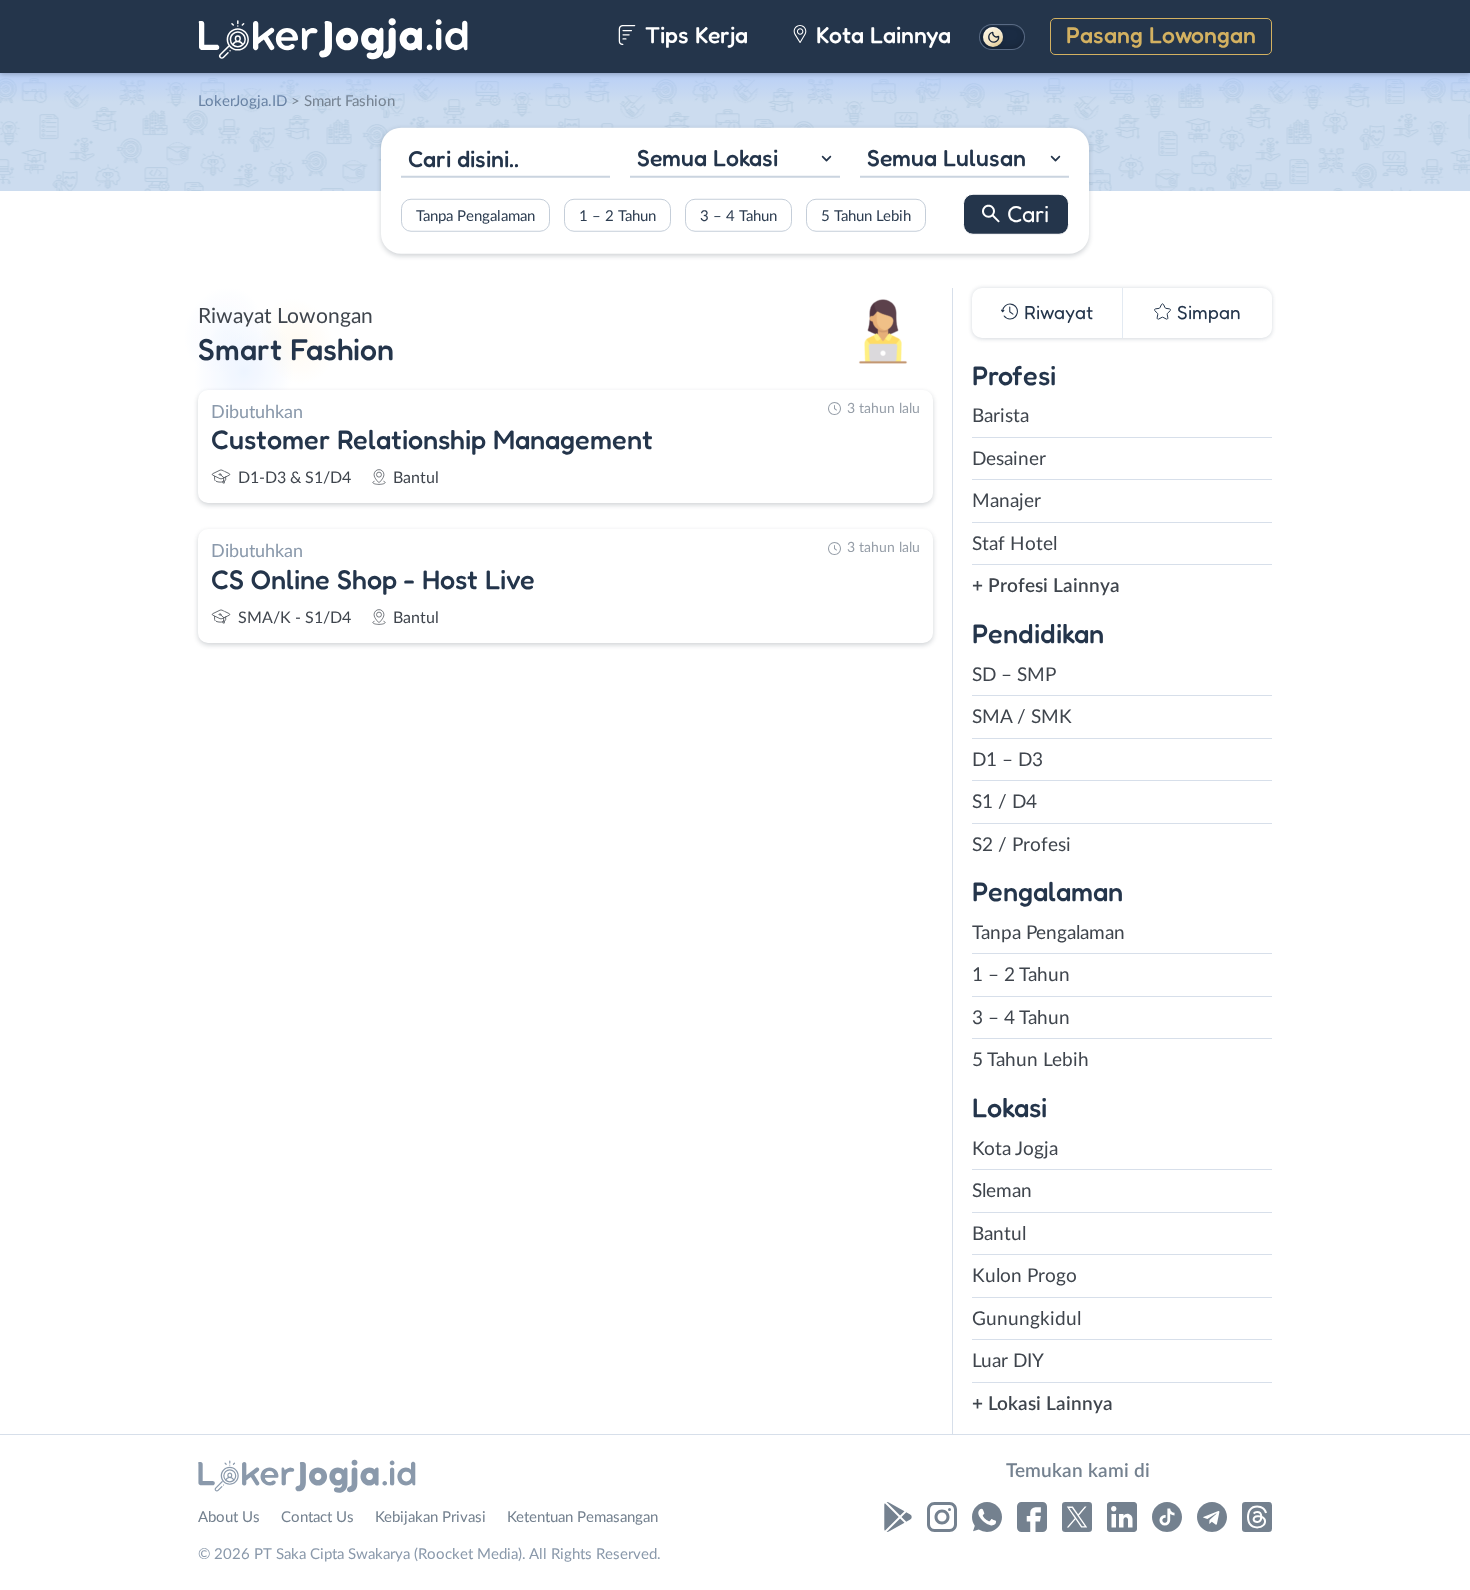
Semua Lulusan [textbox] (946, 157)
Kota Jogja (1015, 1149)
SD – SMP (1014, 675)
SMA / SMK (1022, 717)
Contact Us (317, 1517)
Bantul (999, 1234)
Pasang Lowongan (1161, 34)
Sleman (1002, 1191)
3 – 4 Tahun (738, 215)
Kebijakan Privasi (430, 1517)
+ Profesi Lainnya (1046, 586)
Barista (1000, 416)
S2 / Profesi (1021, 845)
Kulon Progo (1024, 1276)
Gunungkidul (1026, 1319)
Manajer (1006, 501)
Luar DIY (1008, 1361)
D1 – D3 (1007, 760)
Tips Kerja (693, 34)
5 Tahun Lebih (866, 215)
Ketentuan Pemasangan (582, 1517)
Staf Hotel (1014, 544)
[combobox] (734, 160)
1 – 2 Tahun (617, 215)
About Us (229, 1517)
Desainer (1009, 459)
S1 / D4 (1004, 802)
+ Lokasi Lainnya (1042, 1404)
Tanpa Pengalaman (475, 215)
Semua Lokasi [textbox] (707, 157)
